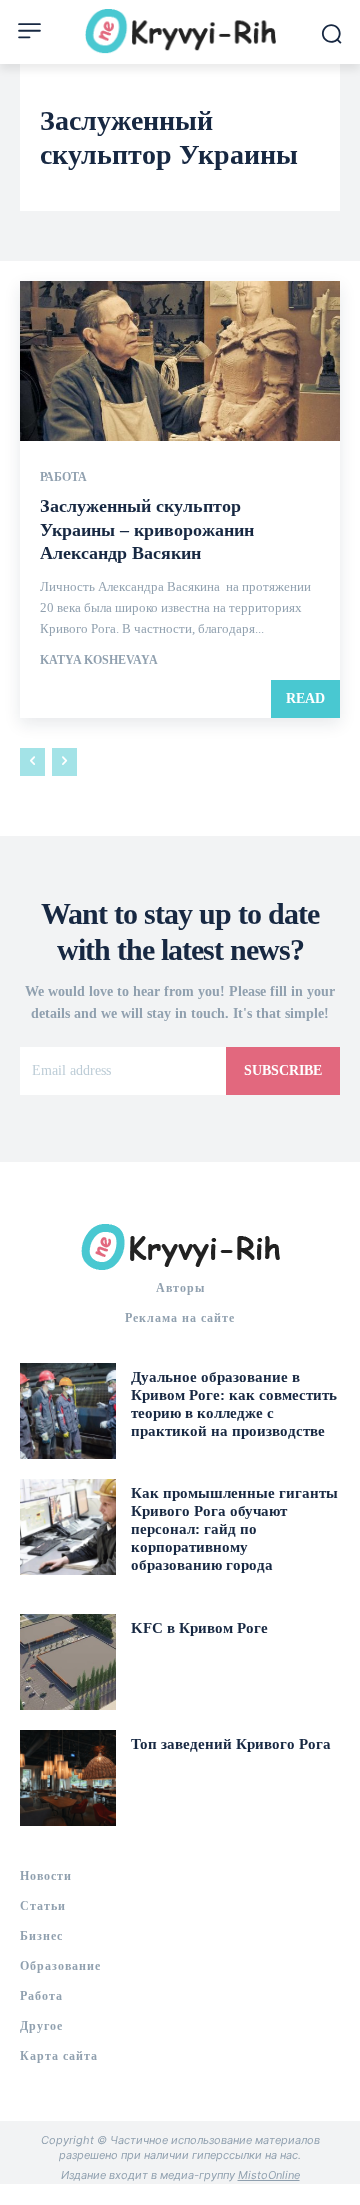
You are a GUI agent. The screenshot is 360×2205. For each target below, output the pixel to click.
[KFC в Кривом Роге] (68, 1662)
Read (305, 698)
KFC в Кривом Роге (199, 1628)
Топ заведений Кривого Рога (231, 1744)
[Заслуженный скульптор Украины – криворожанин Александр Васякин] (180, 361)
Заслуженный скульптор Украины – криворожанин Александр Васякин (149, 529)
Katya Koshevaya (99, 660)
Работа (63, 477)
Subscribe (283, 1070)
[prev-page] (32, 762)
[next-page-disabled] (64, 762)
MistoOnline (269, 2175)
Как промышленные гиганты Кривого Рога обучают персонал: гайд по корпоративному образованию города (234, 1529)
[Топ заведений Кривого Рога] (68, 1778)
